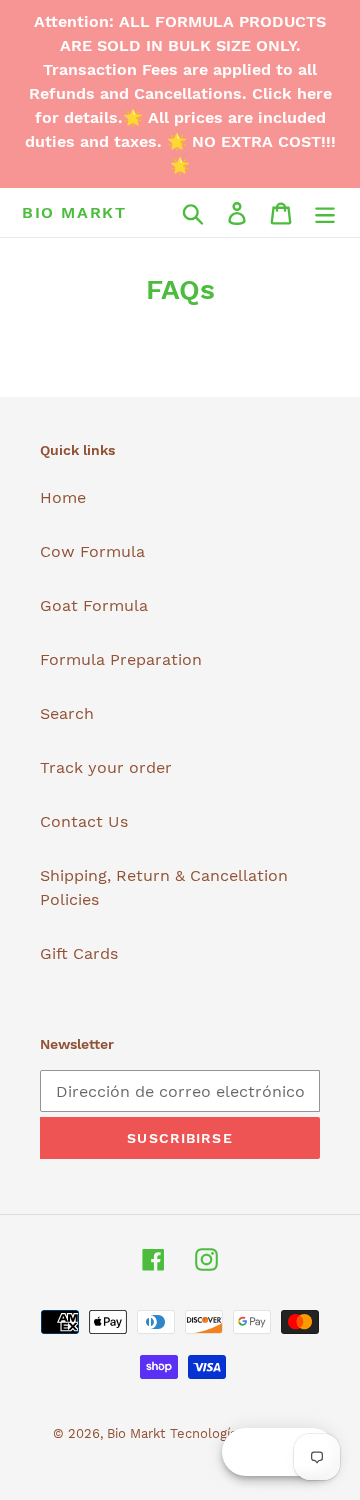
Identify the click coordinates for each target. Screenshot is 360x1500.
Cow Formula (92, 551)
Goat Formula (94, 605)
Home (63, 497)
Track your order (106, 767)
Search (67, 713)
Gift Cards (79, 953)
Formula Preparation (121, 659)
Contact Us (84, 821)
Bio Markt (74, 212)
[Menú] (325, 212)
